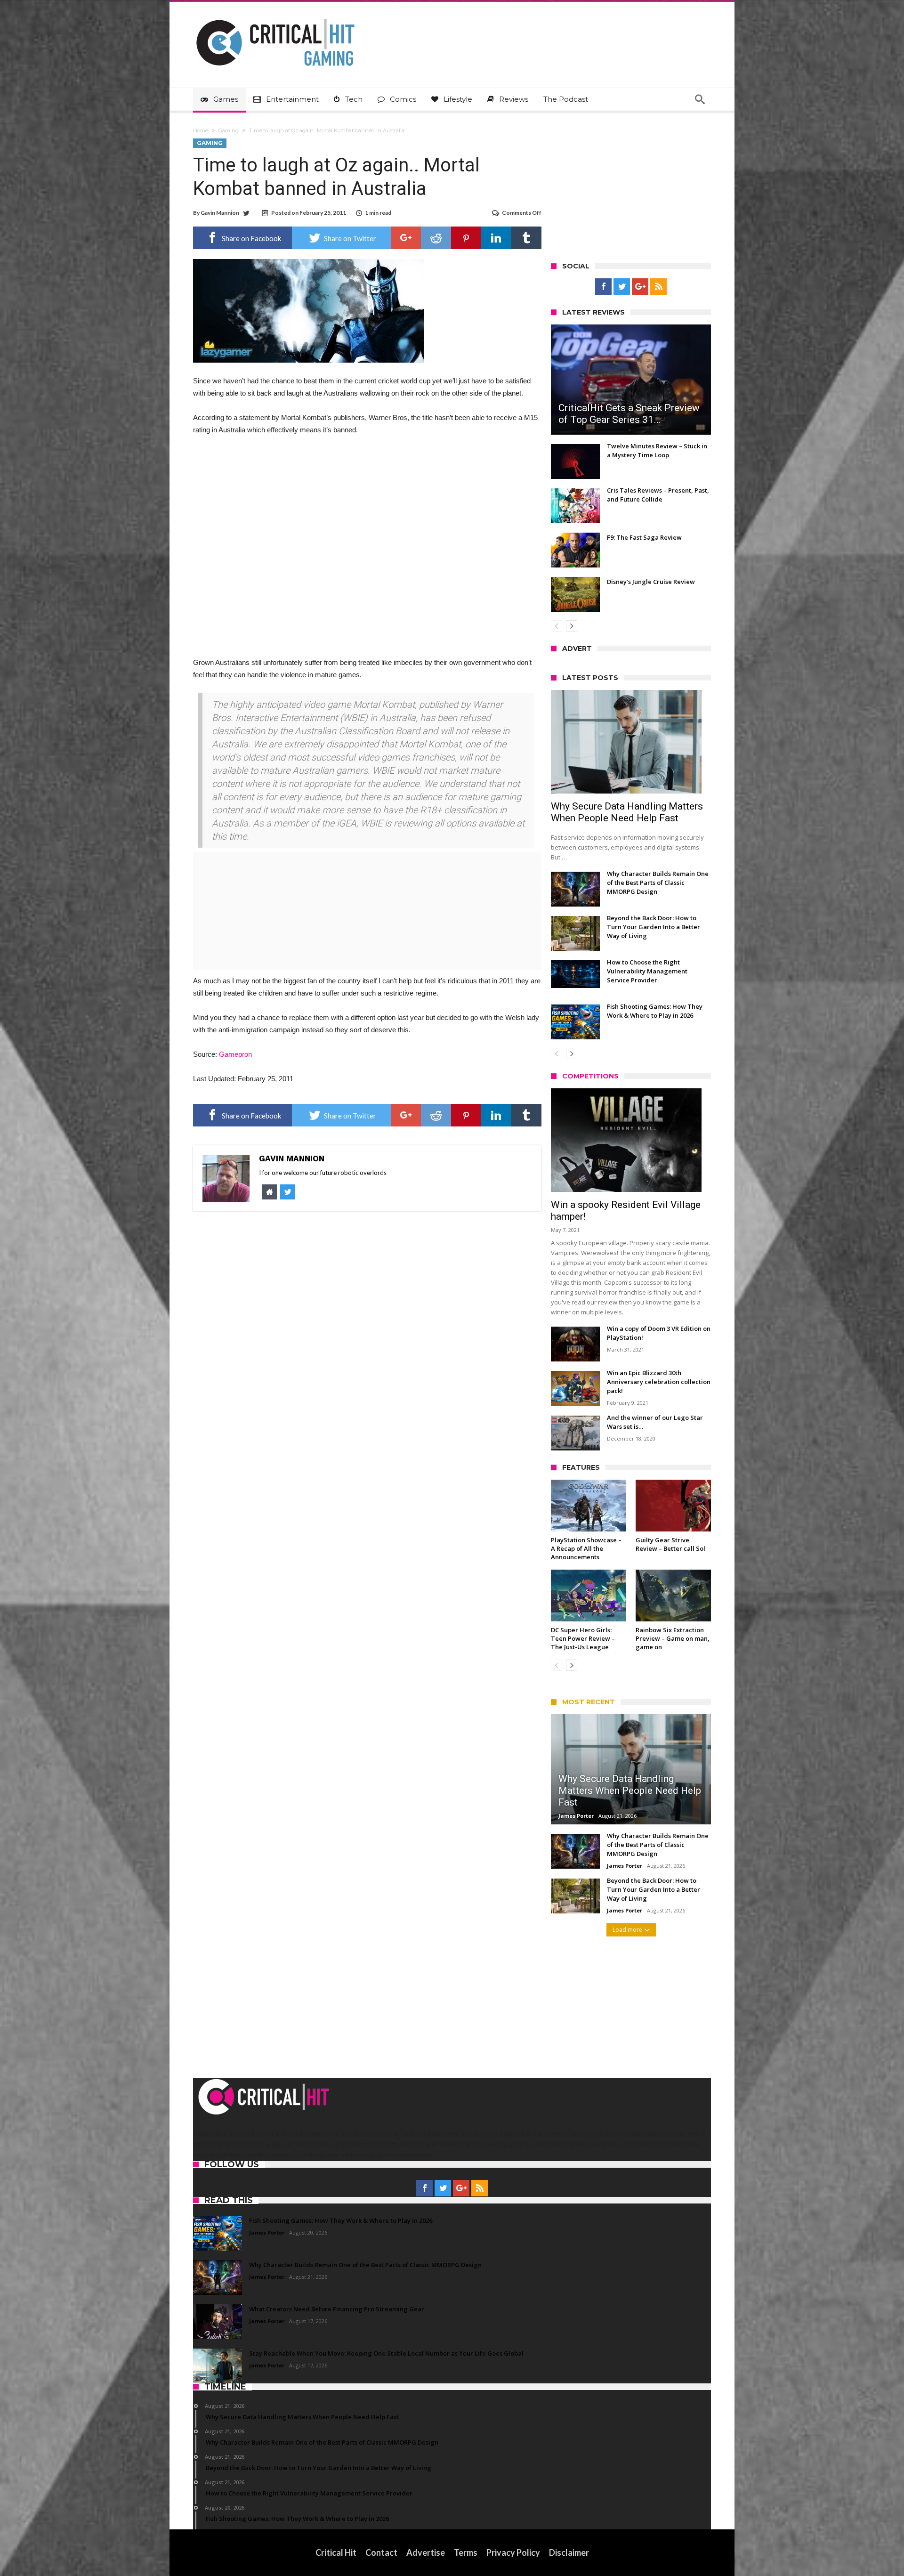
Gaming (229, 130)
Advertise (426, 2552)
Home (201, 130)
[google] (406, 238)
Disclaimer (569, 2552)
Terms (466, 2552)
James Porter (576, 1816)
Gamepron (235, 1054)
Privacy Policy (513, 2552)
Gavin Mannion (220, 213)
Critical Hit (336, 2552)
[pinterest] (466, 238)
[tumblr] (526, 238)
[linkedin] (496, 238)
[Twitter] (622, 287)
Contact (381, 2552)
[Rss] (658, 287)
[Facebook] (603, 287)
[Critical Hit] (275, 16)
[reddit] (436, 238)
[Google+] (640, 287)
